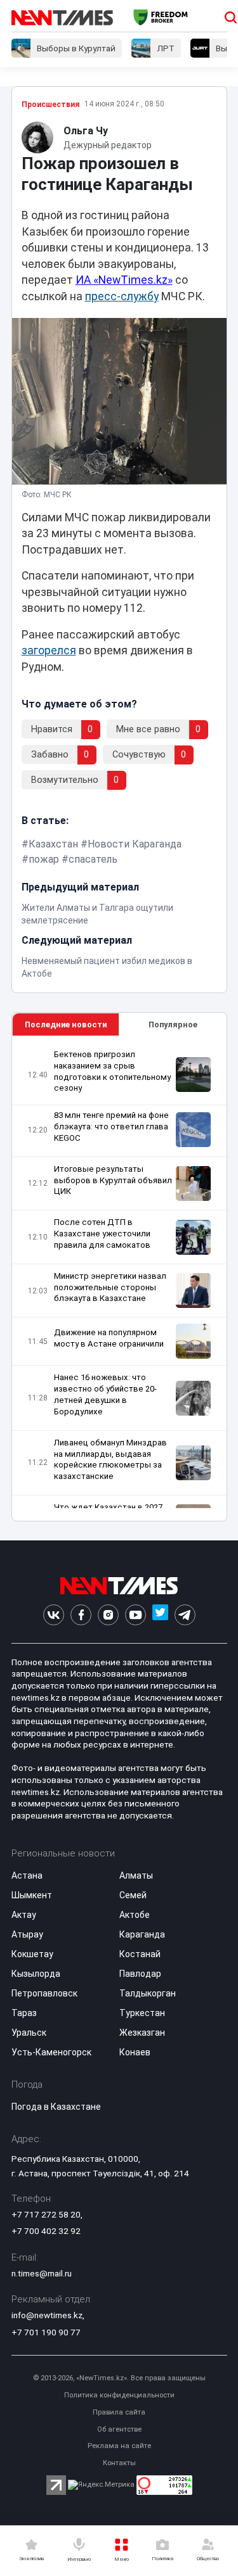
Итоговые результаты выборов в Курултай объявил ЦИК (113, 1180)
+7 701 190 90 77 (46, 2332)
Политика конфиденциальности (119, 2395)
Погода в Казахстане (56, 2107)
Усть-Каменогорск (51, 2052)
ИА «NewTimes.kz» (124, 280)
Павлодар (140, 1974)
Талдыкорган (148, 1993)
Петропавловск (44, 1993)
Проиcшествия (50, 105)
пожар (44, 859)
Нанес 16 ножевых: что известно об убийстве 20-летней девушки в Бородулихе (105, 1394)
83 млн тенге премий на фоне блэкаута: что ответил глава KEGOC (111, 1126)
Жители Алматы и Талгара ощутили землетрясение (97, 914)
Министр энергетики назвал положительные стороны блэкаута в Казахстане (110, 1287)
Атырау (27, 1934)
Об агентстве (119, 2429)
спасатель (93, 859)
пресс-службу (122, 296)
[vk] (54, 1615)
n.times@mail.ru (42, 2273)
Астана (27, 1875)
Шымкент (32, 1895)
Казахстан (53, 844)
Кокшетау (32, 1954)
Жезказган (142, 2033)
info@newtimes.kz (47, 2315)
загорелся (49, 650)
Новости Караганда (135, 844)
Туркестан (142, 2013)
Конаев (135, 2052)
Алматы (136, 1875)
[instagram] (108, 1615)
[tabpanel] (119, 1278)
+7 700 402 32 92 (46, 2231)
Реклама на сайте (119, 2446)
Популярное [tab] (173, 1025)
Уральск (29, 2033)
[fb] (81, 1615)
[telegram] (185, 1615)
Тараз (24, 2013)
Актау (24, 1915)
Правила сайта (119, 2412)
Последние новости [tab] (66, 1025)
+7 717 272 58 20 (46, 2214)
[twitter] (160, 1615)
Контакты (119, 2463)
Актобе (135, 1915)
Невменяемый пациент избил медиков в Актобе (107, 967)
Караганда (142, 1934)
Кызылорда (36, 1974)
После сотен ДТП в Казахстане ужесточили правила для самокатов (102, 1234)
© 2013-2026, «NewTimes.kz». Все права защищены (119, 2378)
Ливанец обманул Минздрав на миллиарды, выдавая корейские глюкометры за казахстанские (110, 1460)
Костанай (140, 1954)
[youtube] (136, 1615)
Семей (133, 1895)
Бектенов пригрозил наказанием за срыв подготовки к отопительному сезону (112, 1071)
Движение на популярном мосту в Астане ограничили (109, 1338)
